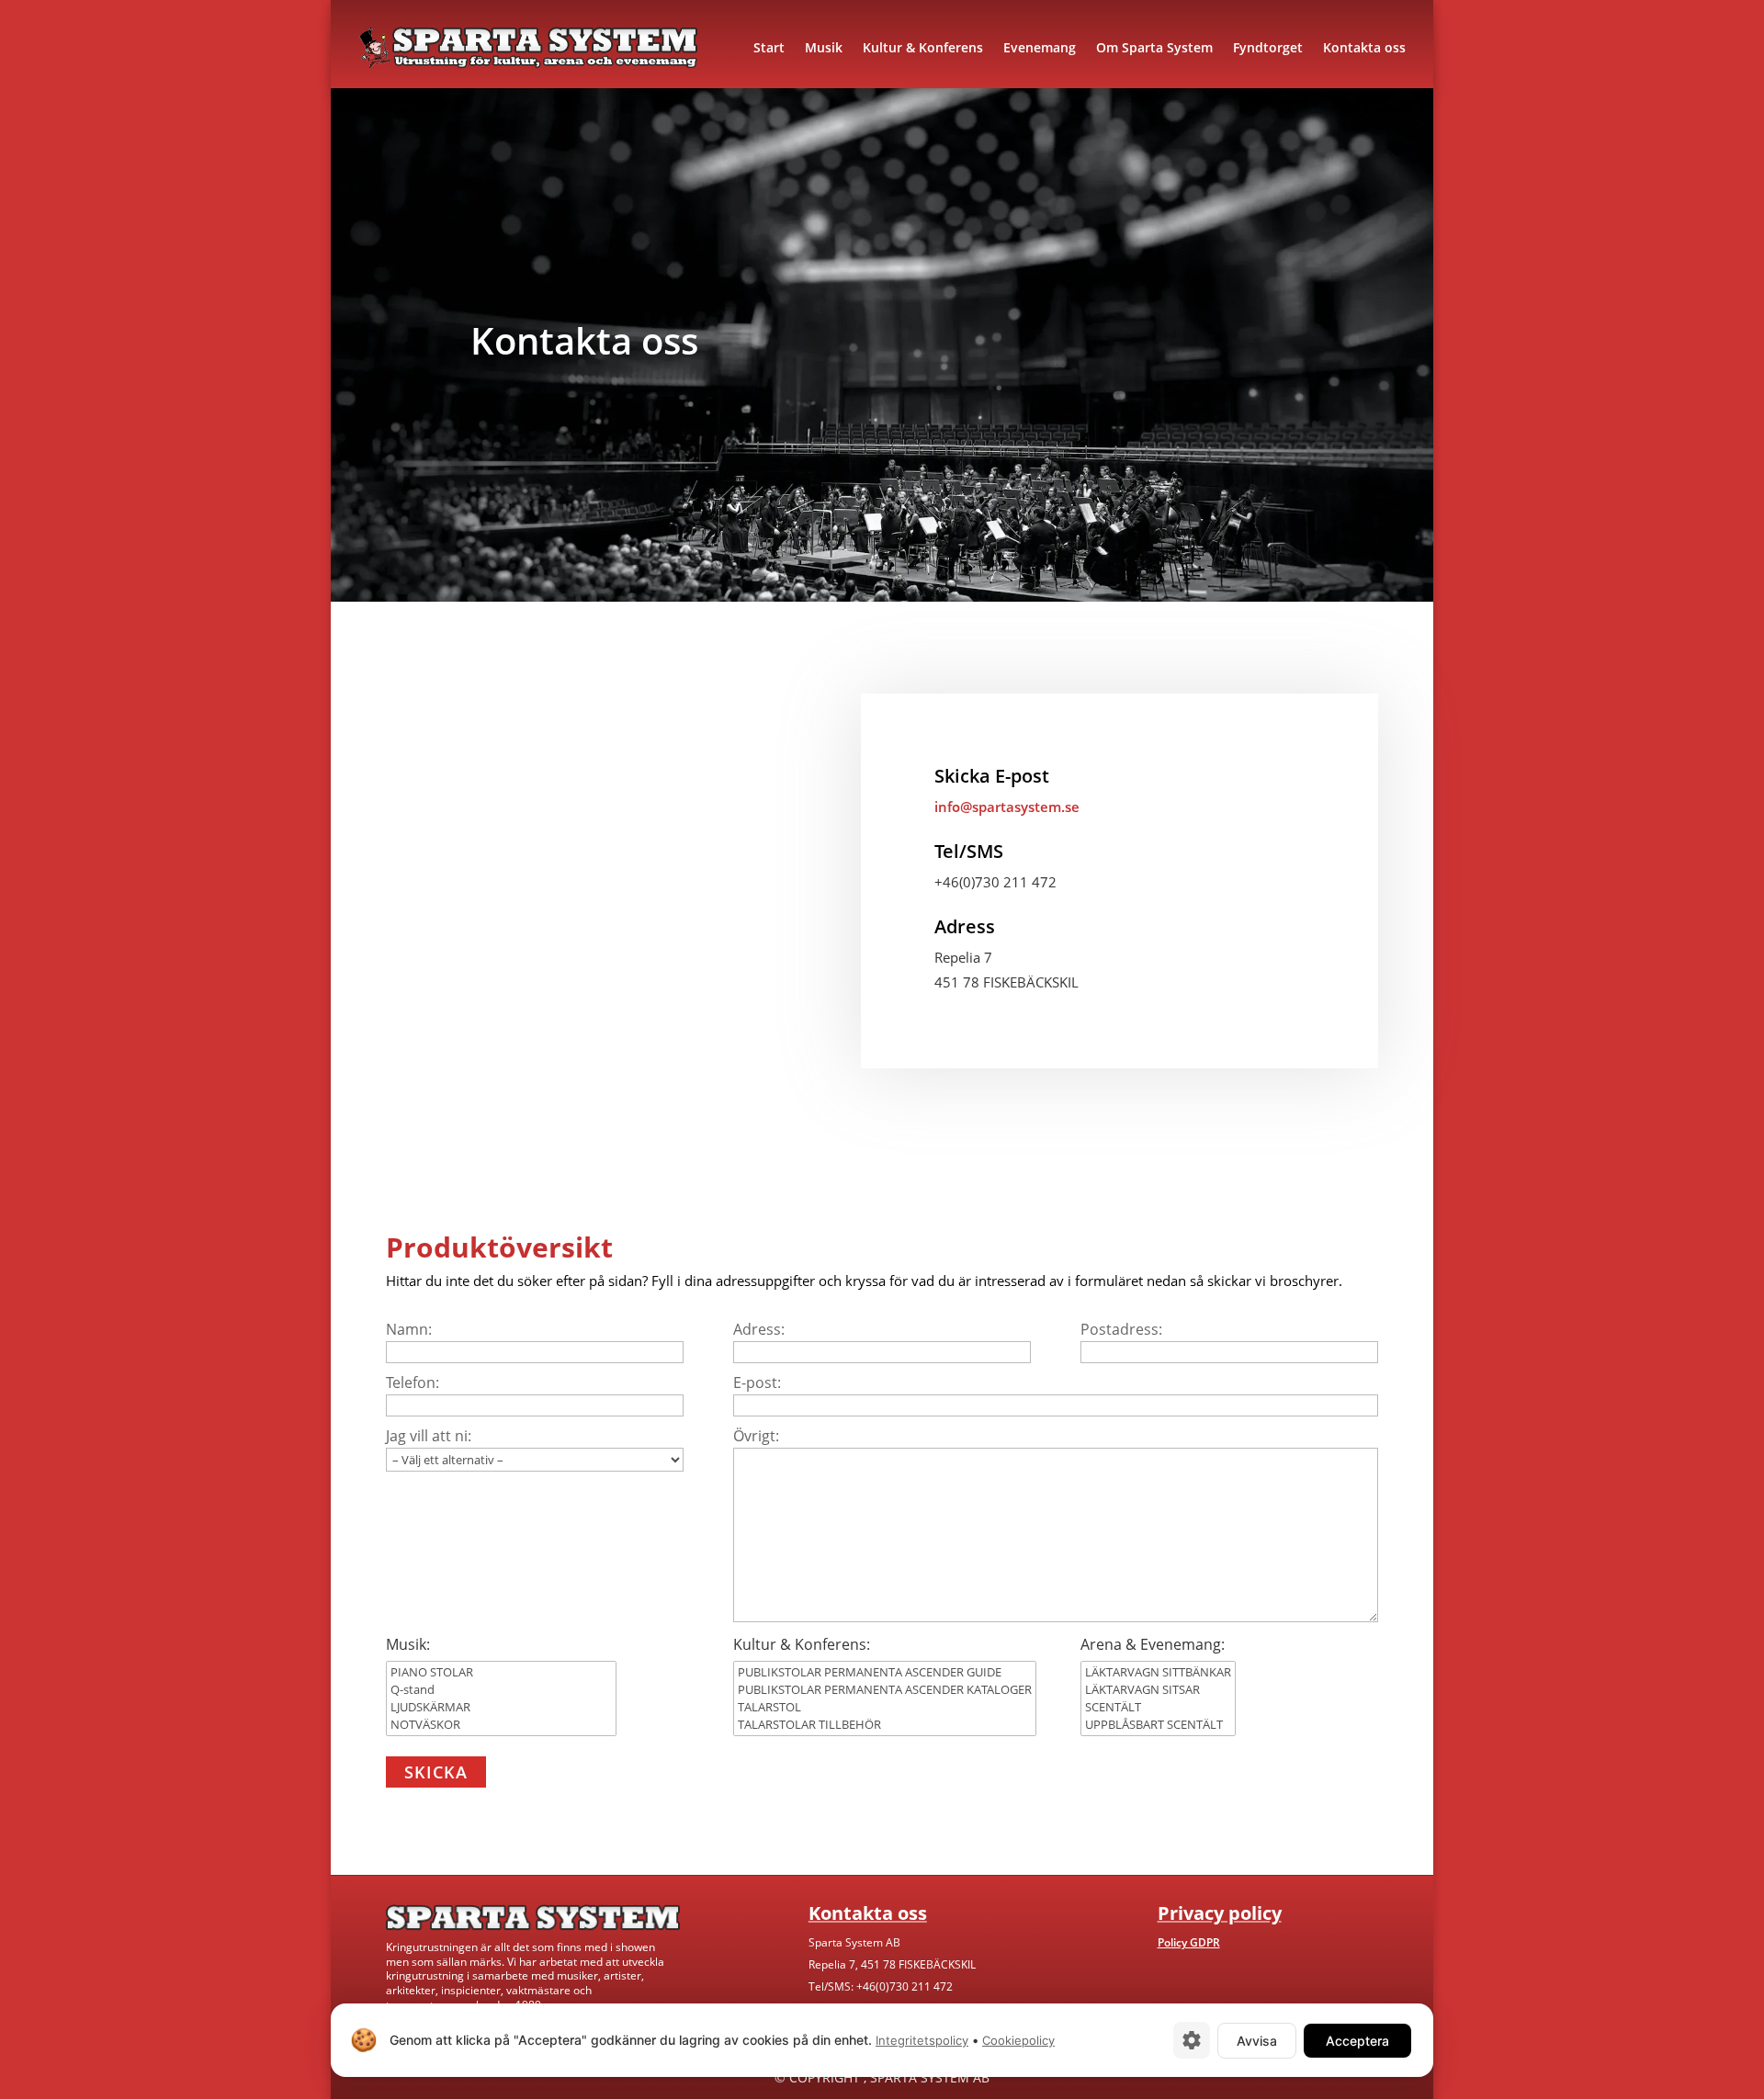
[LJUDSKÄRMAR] (501, 1707)
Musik (824, 47)
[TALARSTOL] (885, 1707)
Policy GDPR (1189, 1942)
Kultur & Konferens (923, 47)
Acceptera (1357, 2041)
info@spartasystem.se (1007, 807)
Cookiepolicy (1018, 2040)
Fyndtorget (1268, 47)
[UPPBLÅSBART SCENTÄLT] (1158, 1725)
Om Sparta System (1154, 47)
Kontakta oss (1364, 47)
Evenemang (1040, 47)
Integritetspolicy (922, 2040)
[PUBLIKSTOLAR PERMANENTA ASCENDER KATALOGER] (885, 1690)
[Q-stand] (501, 1690)
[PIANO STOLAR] (501, 1672)
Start (769, 47)
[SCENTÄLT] (1158, 1707)
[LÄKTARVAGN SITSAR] (1158, 1690)
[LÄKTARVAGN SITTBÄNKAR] (1158, 1672)
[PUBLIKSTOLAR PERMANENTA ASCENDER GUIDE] (885, 1672)
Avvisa (1257, 2041)
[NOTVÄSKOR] (501, 1725)
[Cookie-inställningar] (1192, 2040)
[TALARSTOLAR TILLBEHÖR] (885, 1725)
